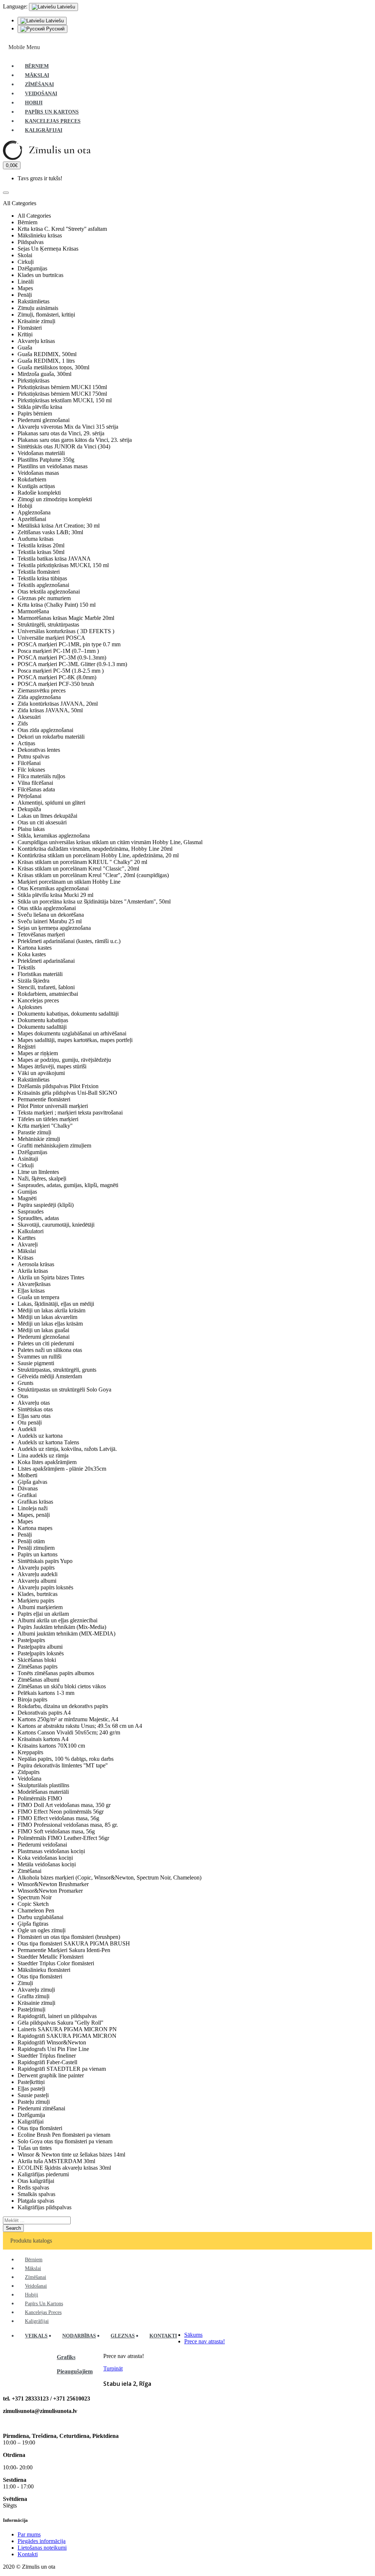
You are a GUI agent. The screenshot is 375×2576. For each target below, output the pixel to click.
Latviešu (54, 21)
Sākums (193, 2335)
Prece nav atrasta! (205, 2341)
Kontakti (28, 2554)
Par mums (29, 2534)
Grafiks (66, 2357)
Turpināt (113, 2368)
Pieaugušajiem (75, 2371)
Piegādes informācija (42, 2541)
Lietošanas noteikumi (42, 2548)
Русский (55, 29)
